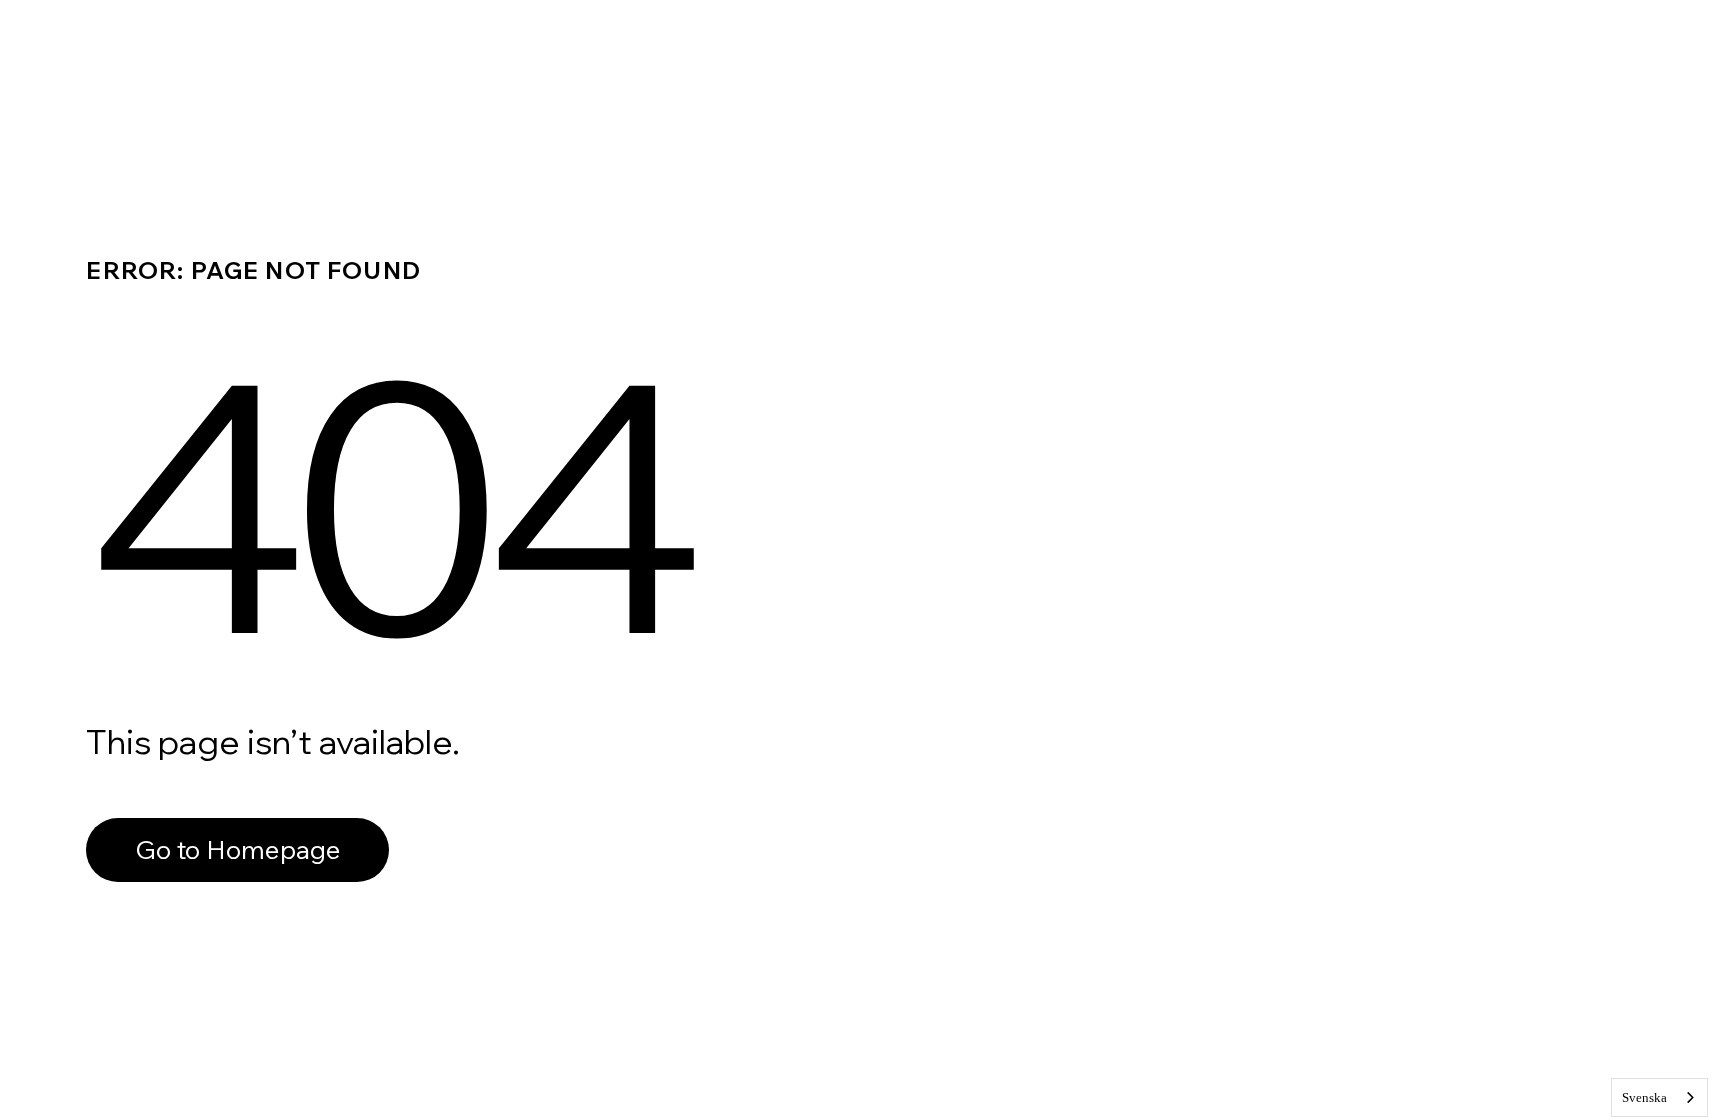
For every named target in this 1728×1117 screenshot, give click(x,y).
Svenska (1644, 1097)
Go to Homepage (238, 849)
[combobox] (1659, 1097)
